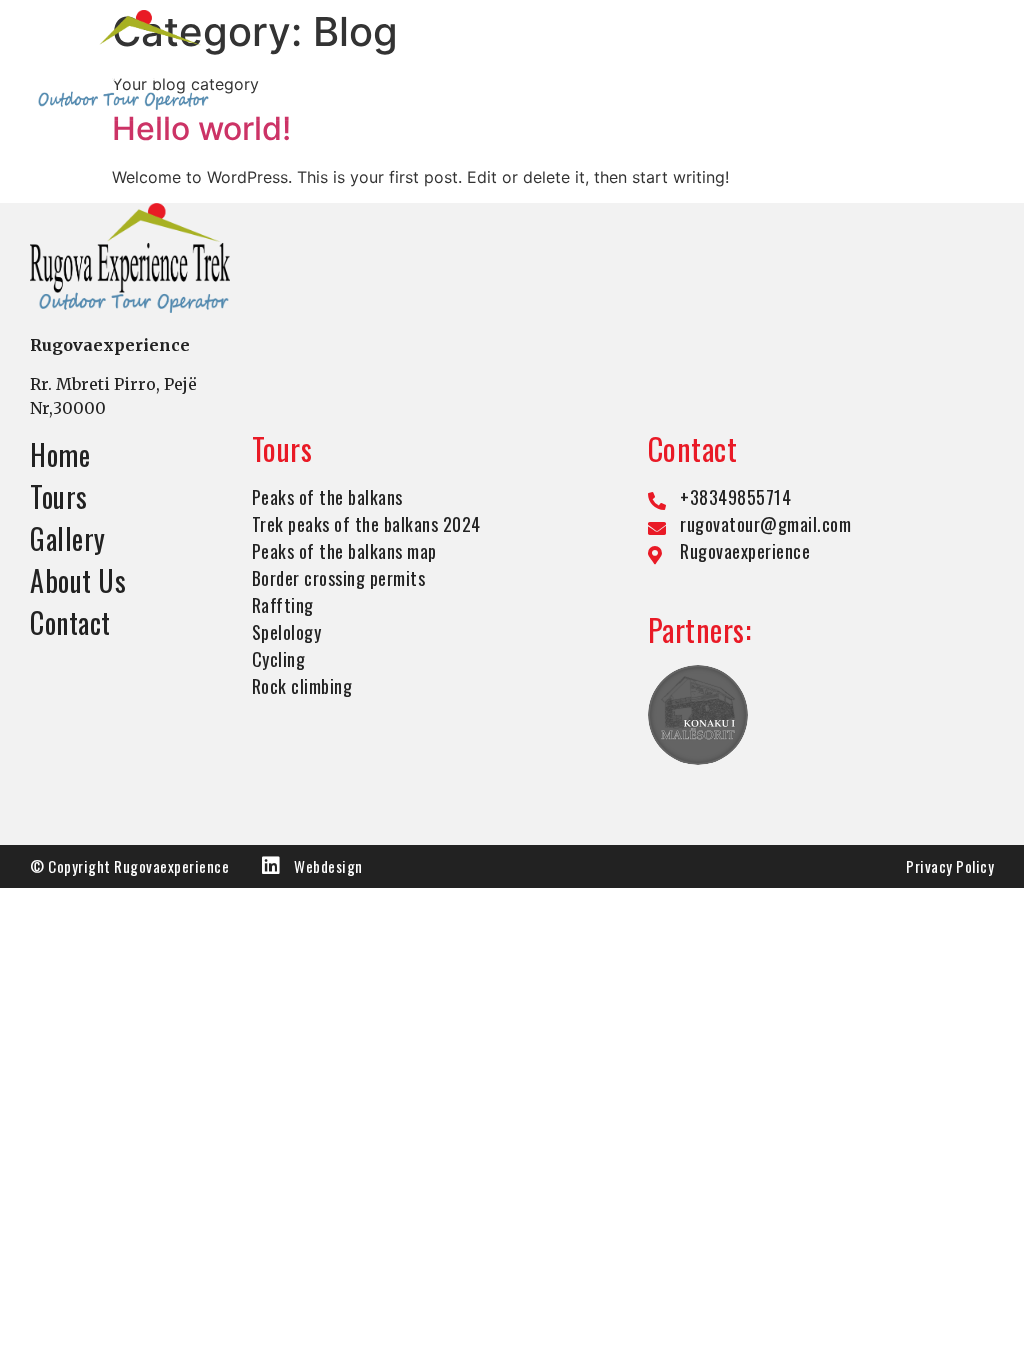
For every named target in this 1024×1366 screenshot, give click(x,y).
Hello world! (201, 128)
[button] (981, 60)
